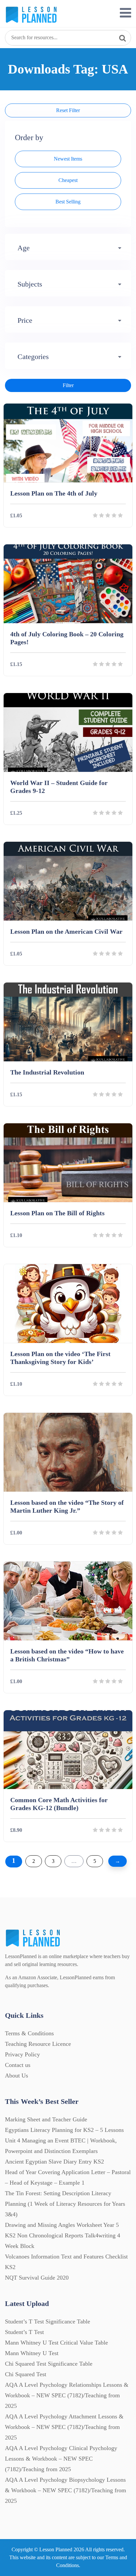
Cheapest (68, 180)
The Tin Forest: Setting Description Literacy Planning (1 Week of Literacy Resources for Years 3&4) (65, 2204)
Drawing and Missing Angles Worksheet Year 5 (62, 2225)
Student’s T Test (24, 2332)
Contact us (18, 2065)
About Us (17, 2076)
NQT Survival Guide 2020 (37, 2278)
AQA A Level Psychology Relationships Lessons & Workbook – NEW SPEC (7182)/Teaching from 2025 (67, 2395)
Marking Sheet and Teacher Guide (46, 2119)
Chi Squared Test (26, 2374)
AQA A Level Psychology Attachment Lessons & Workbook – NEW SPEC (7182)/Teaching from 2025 (64, 2427)
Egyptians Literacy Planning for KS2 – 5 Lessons (64, 2130)
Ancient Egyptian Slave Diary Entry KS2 (54, 2162)
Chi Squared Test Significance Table (49, 2364)
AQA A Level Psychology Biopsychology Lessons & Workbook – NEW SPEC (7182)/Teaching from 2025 (66, 2490)
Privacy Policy (22, 2054)
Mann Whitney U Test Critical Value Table (56, 2343)
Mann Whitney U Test (32, 2353)
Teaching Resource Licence (38, 2044)
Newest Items (68, 159)
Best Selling (68, 202)
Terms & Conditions (29, 2033)
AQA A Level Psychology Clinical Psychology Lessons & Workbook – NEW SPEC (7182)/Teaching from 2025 (61, 2459)
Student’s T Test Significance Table (48, 2321)
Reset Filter (68, 110)
